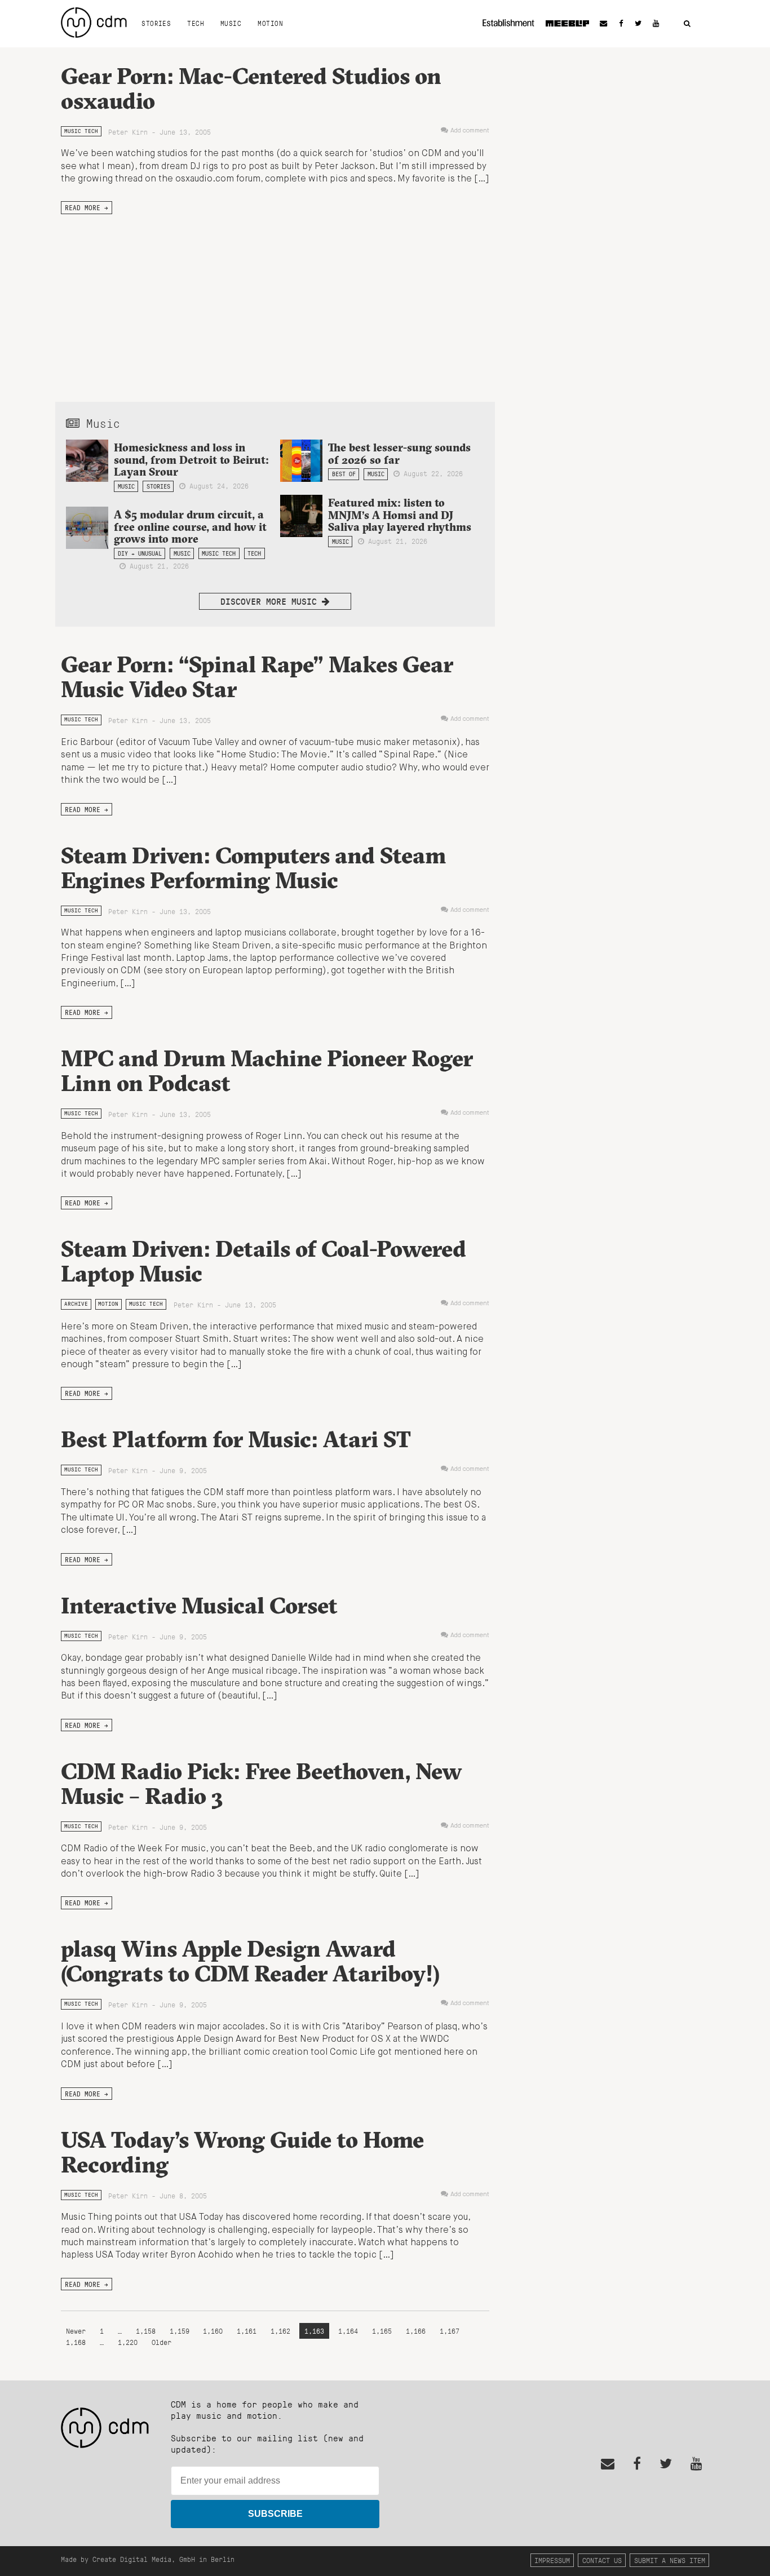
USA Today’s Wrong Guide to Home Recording (242, 2152)
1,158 (146, 2331)
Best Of (344, 474)
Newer (78, 2331)
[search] (687, 24)
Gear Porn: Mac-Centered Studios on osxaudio (251, 88)
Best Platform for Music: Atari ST (236, 1439)
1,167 (450, 2331)
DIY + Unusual (140, 553)
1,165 (382, 2331)
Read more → (87, 207)
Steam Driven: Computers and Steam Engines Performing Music (253, 868)
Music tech (81, 131)
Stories (156, 23)
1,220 (128, 2342)
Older (161, 2342)
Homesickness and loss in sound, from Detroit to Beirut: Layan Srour (191, 459)
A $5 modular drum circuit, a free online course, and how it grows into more (190, 526)
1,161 (247, 2331)
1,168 (76, 2342)
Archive (76, 1304)
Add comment (470, 131)
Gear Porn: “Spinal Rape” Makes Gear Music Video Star (257, 677)
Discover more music (271, 601)
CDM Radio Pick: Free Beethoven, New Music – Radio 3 (262, 1783)
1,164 (348, 2331)
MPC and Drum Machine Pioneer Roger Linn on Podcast (267, 1070)
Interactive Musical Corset (199, 1605)
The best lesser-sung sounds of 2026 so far (399, 453)
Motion (270, 23)
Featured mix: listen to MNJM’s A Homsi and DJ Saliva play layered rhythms (400, 515)
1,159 (180, 2331)
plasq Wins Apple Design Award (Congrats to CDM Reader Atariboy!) (250, 1961)
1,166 (416, 2331)
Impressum (552, 2560)
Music (231, 23)
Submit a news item (670, 2560)
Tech (196, 23)
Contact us (602, 2560)
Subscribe (275, 2514)
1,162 (280, 2331)
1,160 (213, 2331)
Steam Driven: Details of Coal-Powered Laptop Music (264, 1261)
